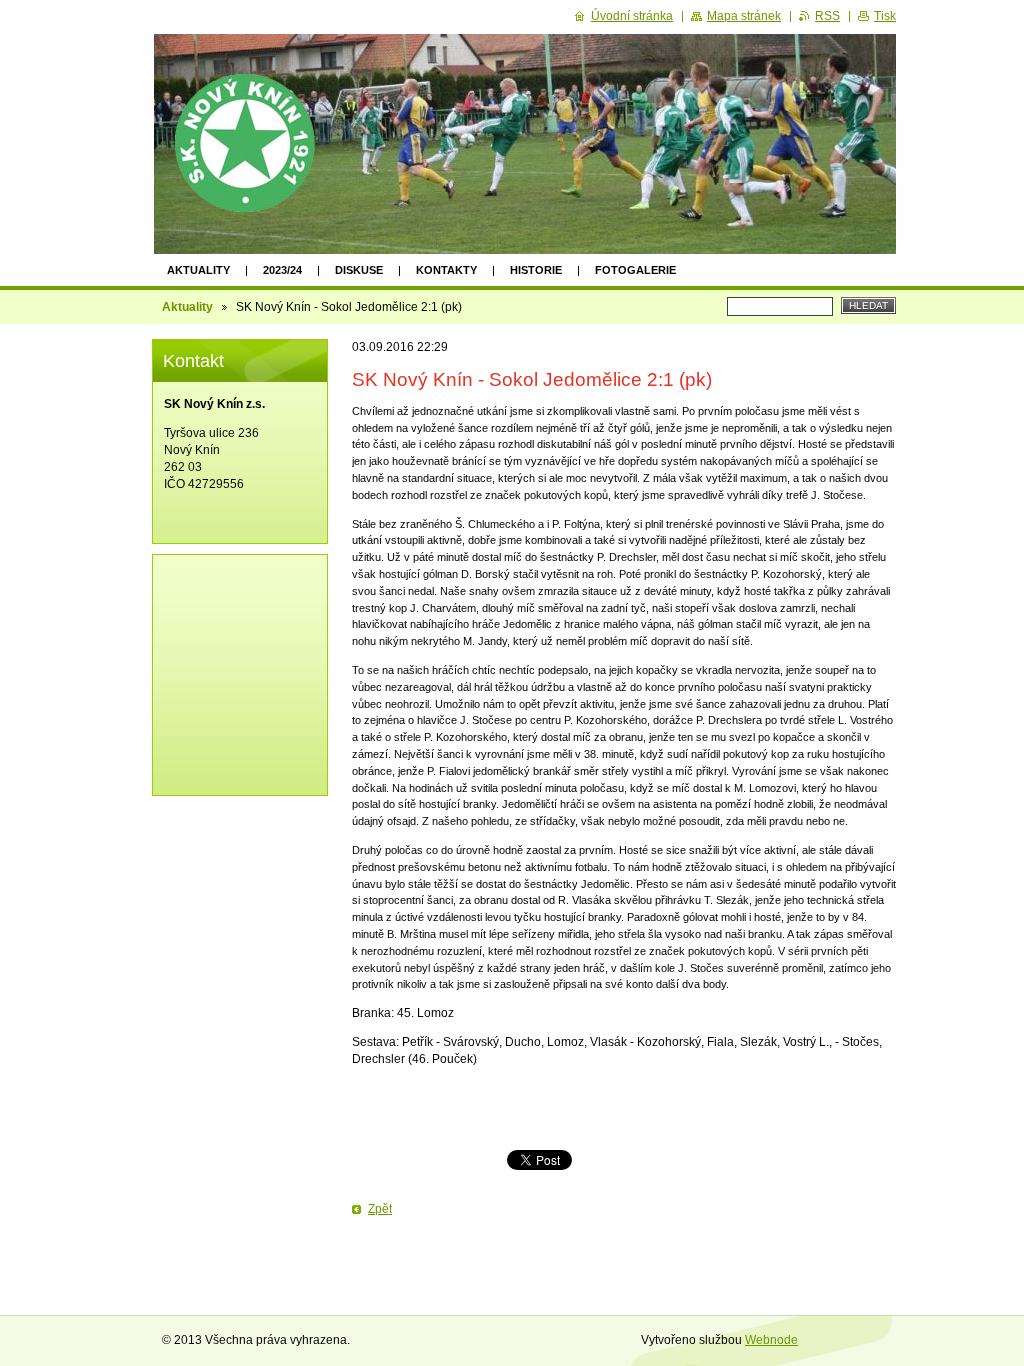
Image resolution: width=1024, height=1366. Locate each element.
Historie (536, 270)
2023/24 (282, 270)
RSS (827, 16)
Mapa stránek (744, 16)
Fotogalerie (635, 270)
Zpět (380, 1209)
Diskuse (359, 270)
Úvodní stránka (632, 16)
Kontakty (446, 270)
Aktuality (198, 270)
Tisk (885, 16)
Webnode (771, 1340)
